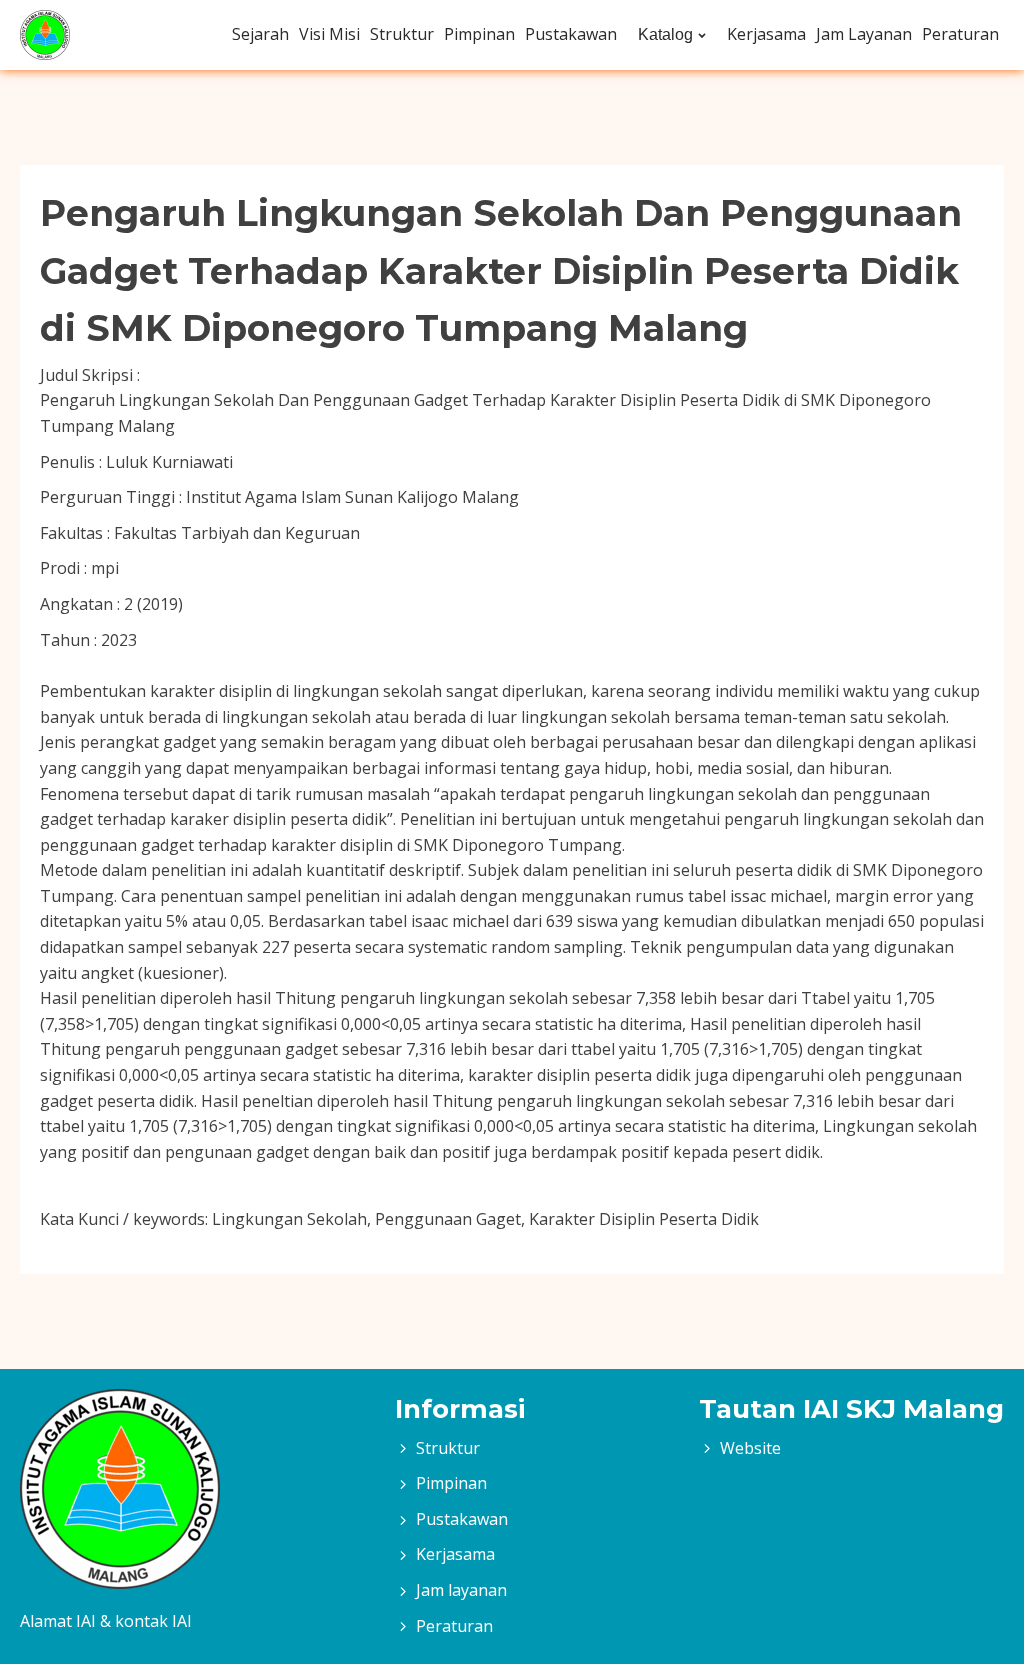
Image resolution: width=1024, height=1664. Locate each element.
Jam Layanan (864, 34)
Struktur (402, 34)
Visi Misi (329, 34)
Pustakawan (571, 34)
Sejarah (260, 34)
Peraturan (960, 34)
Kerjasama (766, 34)
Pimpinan (479, 34)
